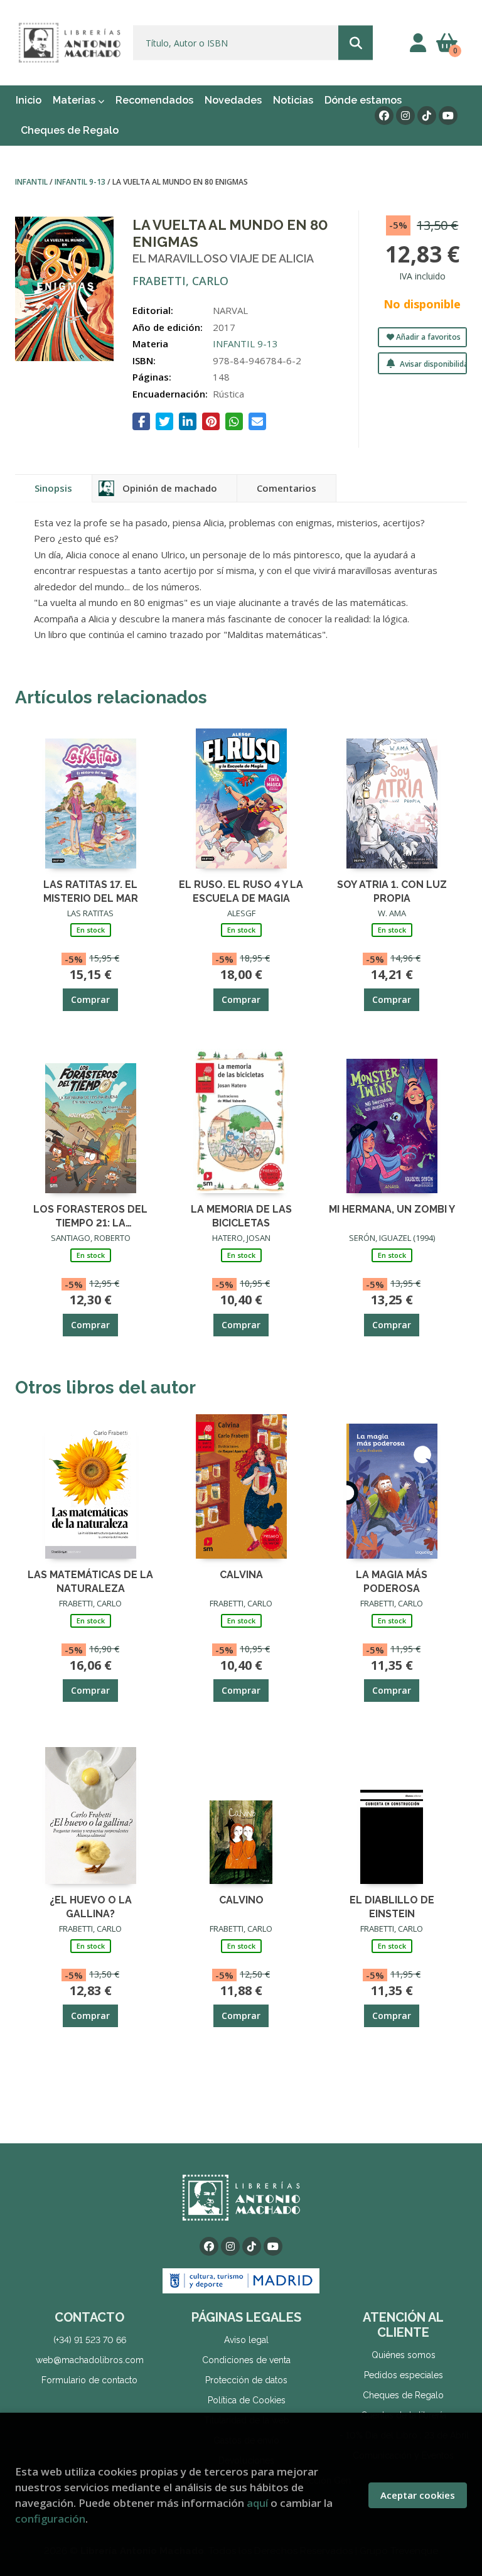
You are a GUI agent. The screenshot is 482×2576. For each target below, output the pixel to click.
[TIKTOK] (427, 116)
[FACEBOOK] (384, 116)
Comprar (90, 999)
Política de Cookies (247, 2400)
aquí (257, 2503)
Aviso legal (246, 2340)
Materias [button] (75, 100)
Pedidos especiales (404, 2375)
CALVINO (241, 1900)
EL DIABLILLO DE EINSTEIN (392, 1906)
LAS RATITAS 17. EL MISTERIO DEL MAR (91, 891)
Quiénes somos (404, 2355)
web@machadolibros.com (90, 2360)
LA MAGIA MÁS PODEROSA (392, 1581)
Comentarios (287, 488)
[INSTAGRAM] (405, 116)
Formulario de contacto (89, 2380)
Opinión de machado (170, 488)
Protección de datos (246, 2380)
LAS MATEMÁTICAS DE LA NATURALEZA (90, 1581)
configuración (50, 2519)
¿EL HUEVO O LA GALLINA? (91, 1906)
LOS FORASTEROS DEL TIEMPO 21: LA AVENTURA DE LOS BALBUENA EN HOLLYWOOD (90, 1215)
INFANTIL (32, 182)
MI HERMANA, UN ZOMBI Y (392, 1209)
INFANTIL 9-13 (81, 182)
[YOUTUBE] (448, 116)
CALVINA (241, 1575)
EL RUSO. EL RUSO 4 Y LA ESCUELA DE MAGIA (241, 891)
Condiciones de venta (246, 2360)
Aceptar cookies (418, 2495)
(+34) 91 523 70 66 (90, 2340)
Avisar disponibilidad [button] (432, 364)
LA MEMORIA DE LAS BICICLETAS (241, 1215)
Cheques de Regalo (403, 2395)
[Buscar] (356, 43)
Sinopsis (53, 488)
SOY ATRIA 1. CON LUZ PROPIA (392, 891)
